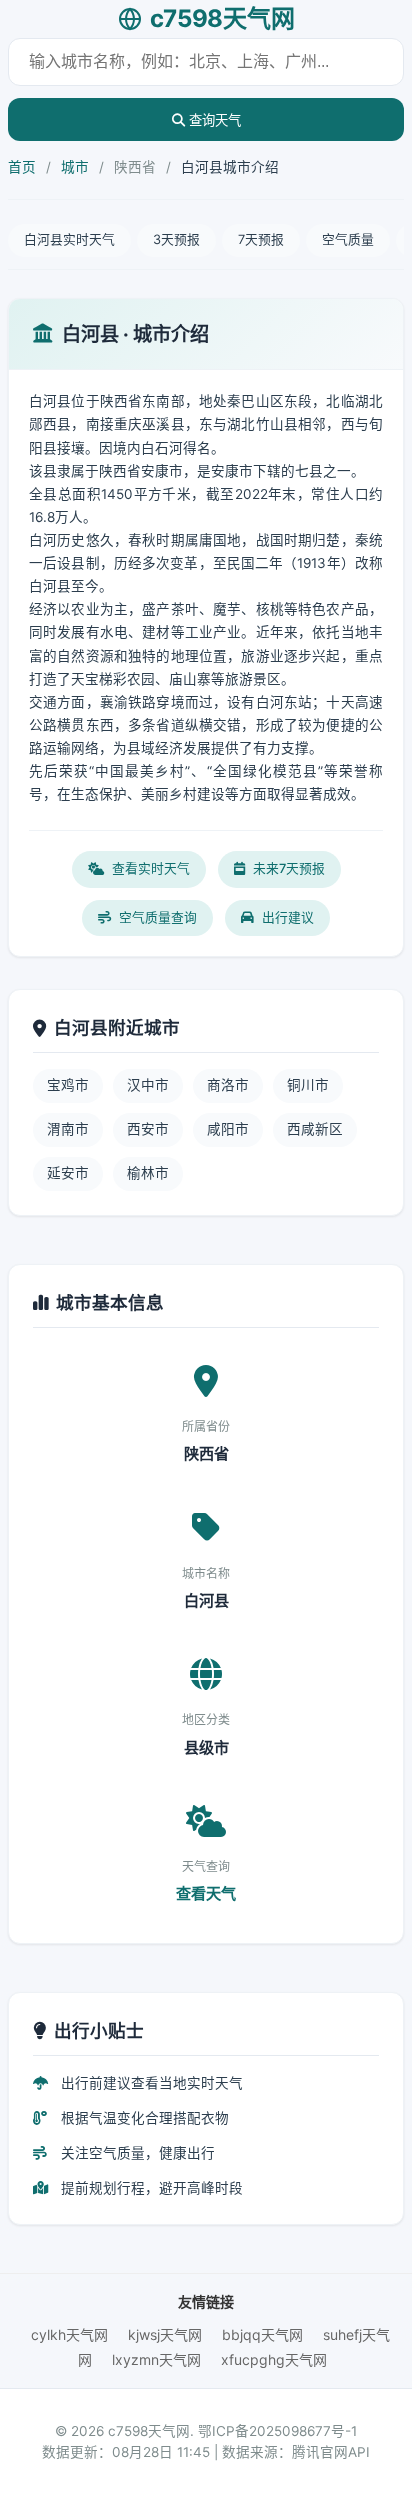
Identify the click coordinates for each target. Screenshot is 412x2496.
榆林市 (148, 1173)
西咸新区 (315, 1129)
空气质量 (348, 239)
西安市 (148, 1129)
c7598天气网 (222, 18)
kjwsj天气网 (165, 2334)
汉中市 (148, 1085)
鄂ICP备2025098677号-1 (277, 2431)
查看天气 (206, 1893)
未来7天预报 (289, 868)
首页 (22, 167)
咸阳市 (228, 1129)
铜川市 (308, 1085)
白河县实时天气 (69, 239)
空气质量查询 (158, 917)
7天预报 (261, 239)
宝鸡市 (68, 1085)
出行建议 (288, 917)
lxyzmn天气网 (156, 2359)
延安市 (68, 1173)
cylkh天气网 (69, 2334)
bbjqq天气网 (262, 2334)
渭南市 (68, 1129)
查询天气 (213, 120)
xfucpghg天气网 (274, 2359)
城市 (75, 167)
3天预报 (176, 239)
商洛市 (228, 1085)
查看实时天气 (151, 868)
